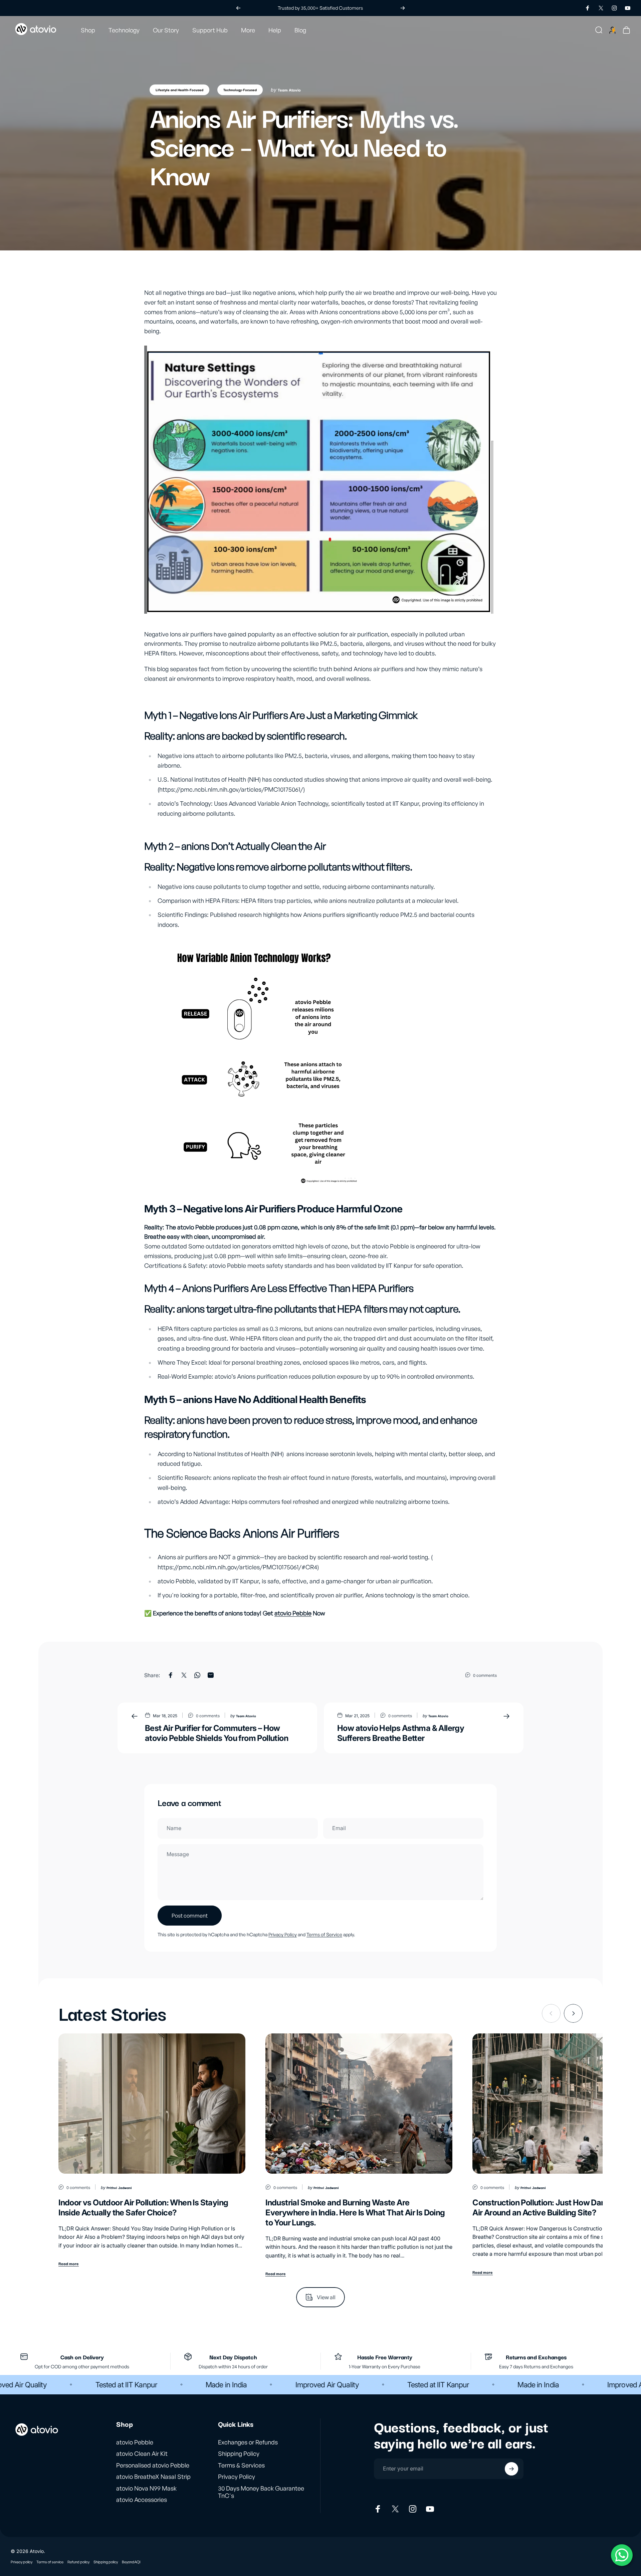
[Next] (403, 8)
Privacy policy (22, 2562)
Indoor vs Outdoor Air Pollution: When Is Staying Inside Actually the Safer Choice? (143, 2208)
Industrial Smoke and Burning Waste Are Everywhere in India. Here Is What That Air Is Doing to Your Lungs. (355, 2213)
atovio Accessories (142, 2500)
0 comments (485, 1675)
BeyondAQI (131, 2562)
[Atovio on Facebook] (378, 2509)
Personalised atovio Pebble (153, 2465)
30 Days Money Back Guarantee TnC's (261, 2492)
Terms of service (50, 2562)
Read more (69, 2263)
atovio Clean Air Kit (142, 2453)
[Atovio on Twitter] (395, 2509)
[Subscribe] (511, 2469)
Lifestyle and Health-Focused (179, 90)
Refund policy (78, 2562)
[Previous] (238, 8)
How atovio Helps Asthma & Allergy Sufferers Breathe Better (401, 1733)
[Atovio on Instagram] (413, 2509)
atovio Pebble (293, 1613)
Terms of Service (324, 1934)
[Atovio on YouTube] (430, 2509)
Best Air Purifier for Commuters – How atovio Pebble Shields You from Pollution (217, 1733)
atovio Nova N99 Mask (146, 2488)
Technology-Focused (240, 90)
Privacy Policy (283, 1934)
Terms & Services (241, 2465)
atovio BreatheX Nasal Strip (153, 2476)
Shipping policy (106, 2562)
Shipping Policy (239, 2453)
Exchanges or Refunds (248, 2442)
